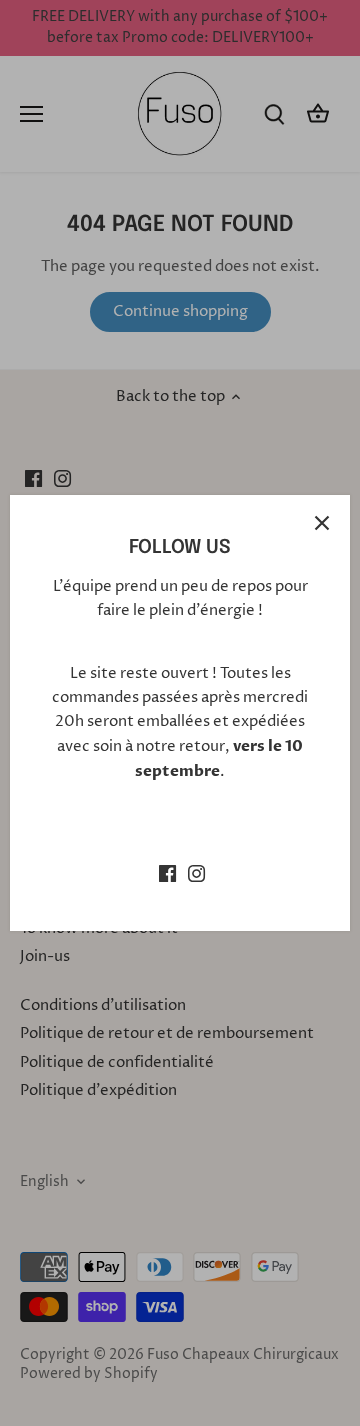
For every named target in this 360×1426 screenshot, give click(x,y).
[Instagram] (196, 872)
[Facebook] (167, 872)
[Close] (322, 523)
